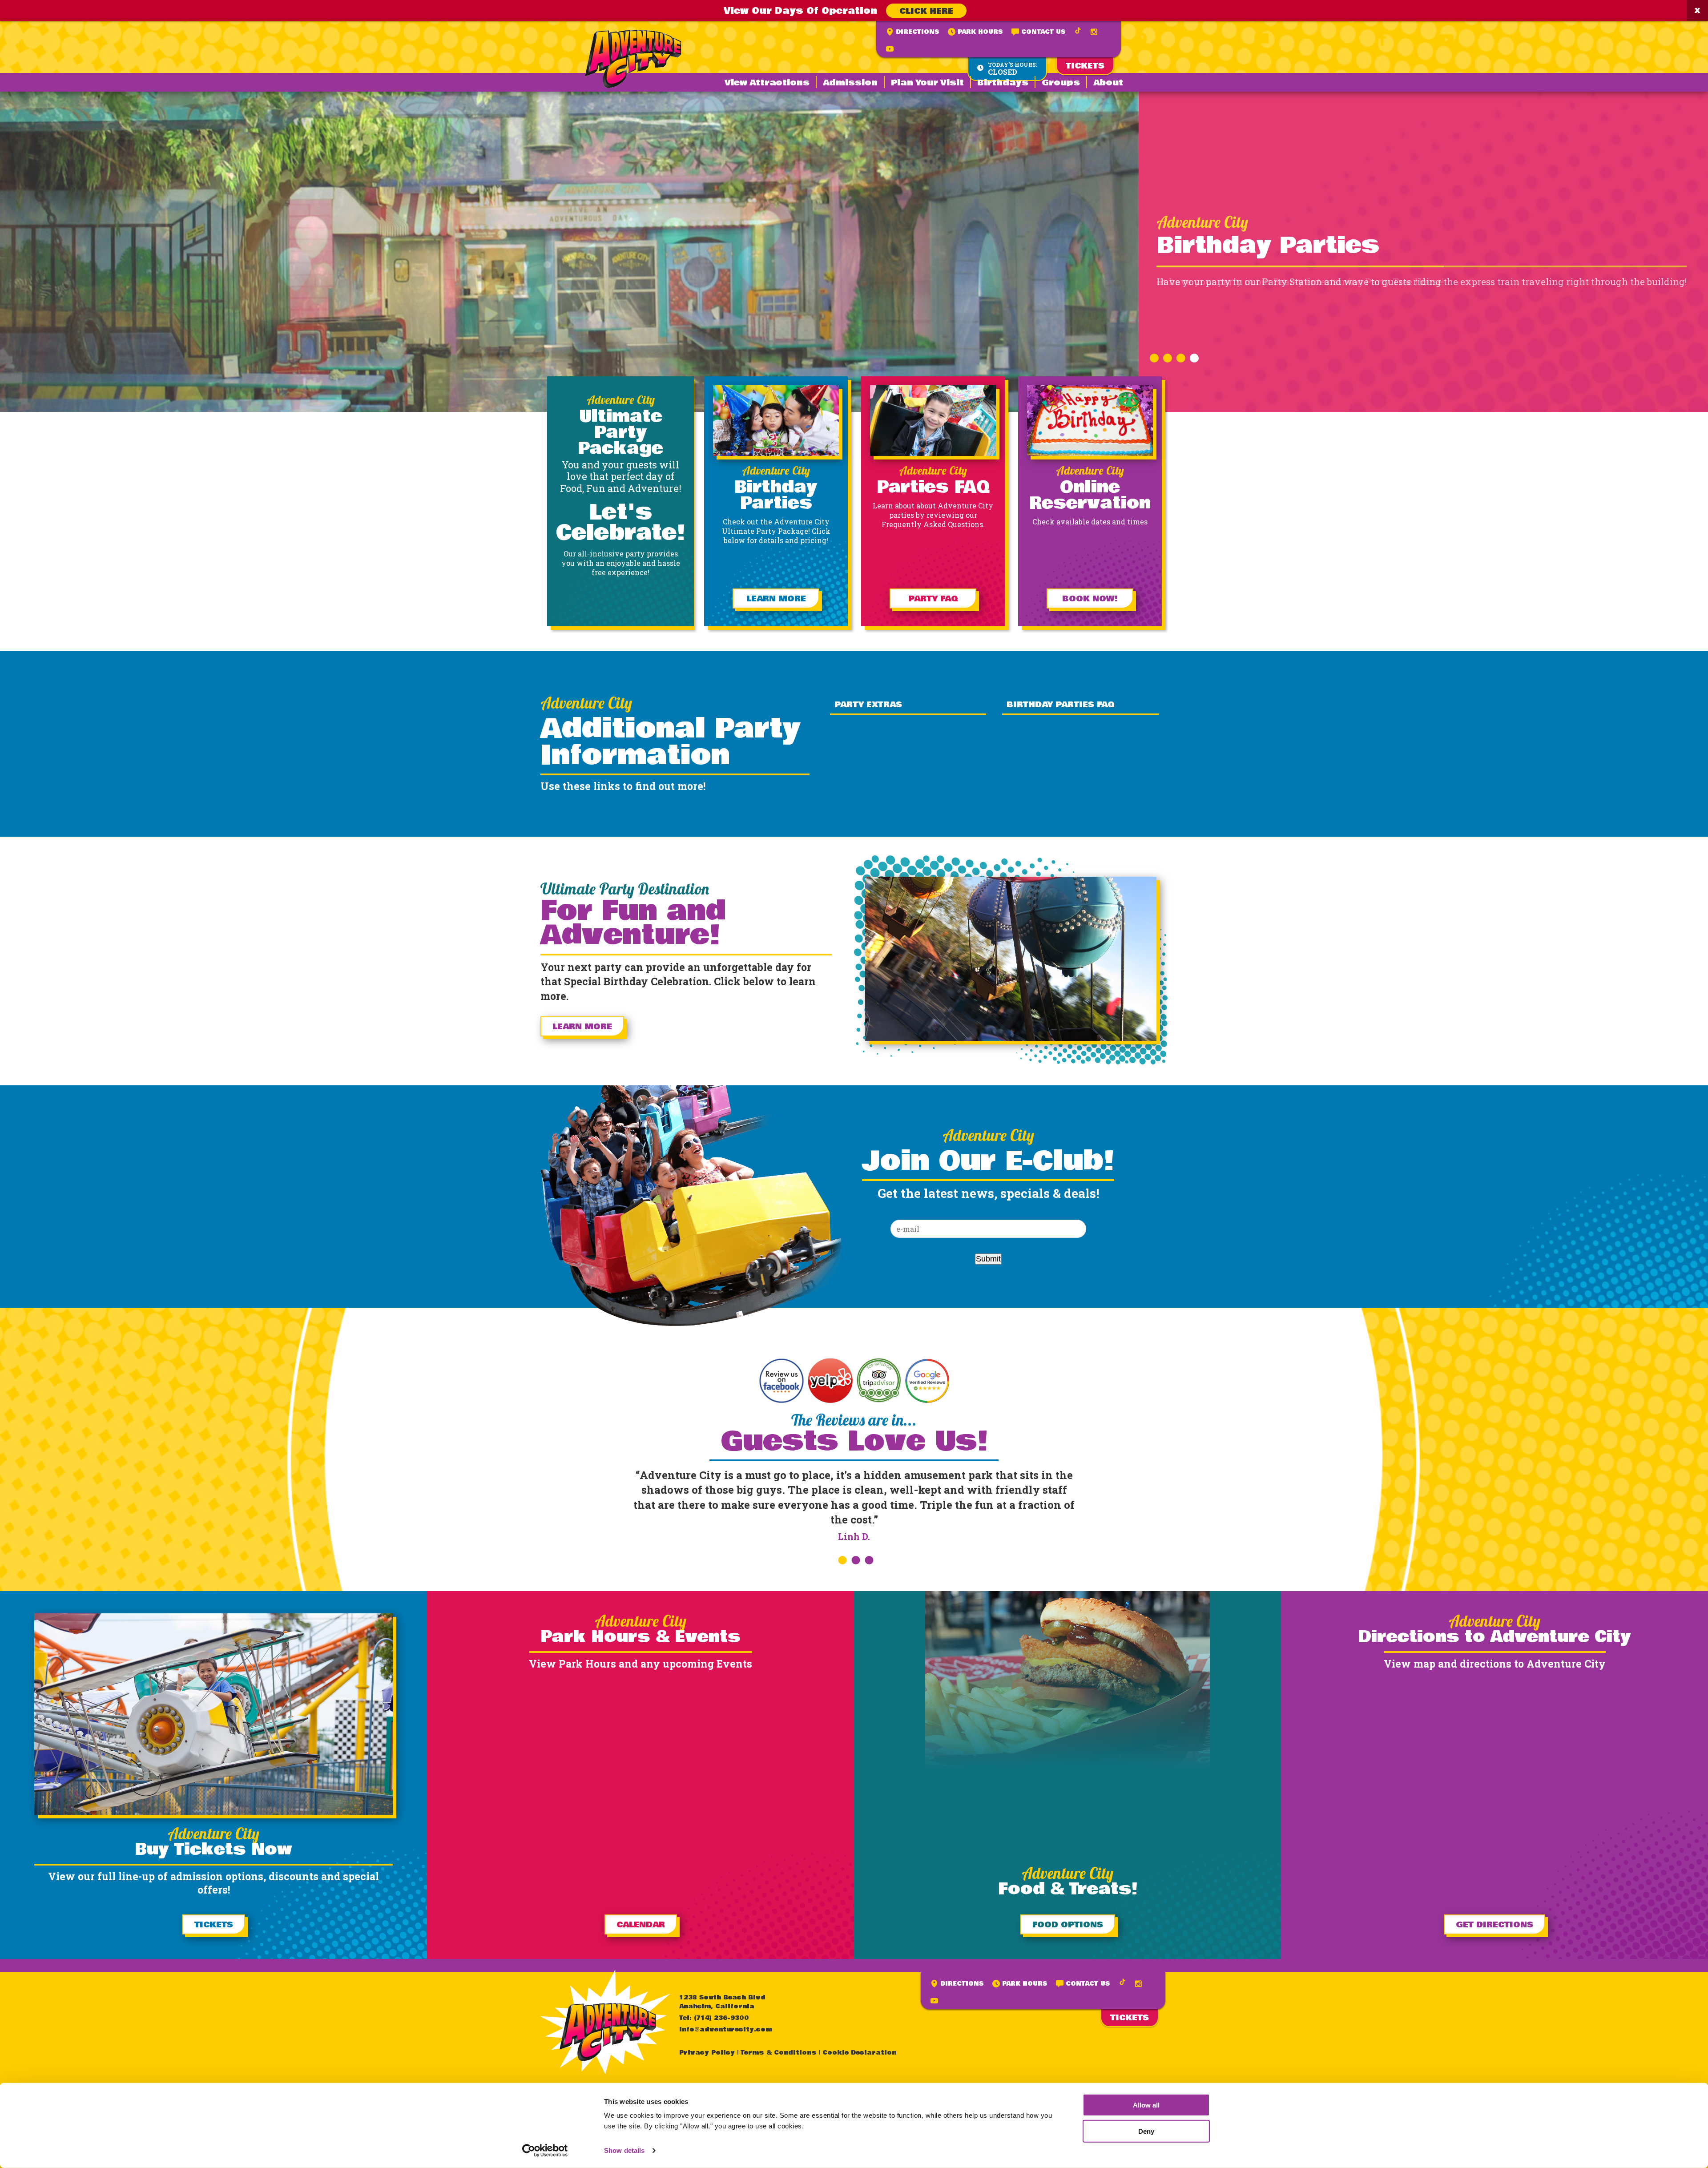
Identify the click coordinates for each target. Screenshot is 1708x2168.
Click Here (926, 11)
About (1108, 83)
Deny (1146, 2131)
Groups (1061, 83)
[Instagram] (1094, 32)
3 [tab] (1180, 355)
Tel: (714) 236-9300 (714, 2018)
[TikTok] (1078, 31)
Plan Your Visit (927, 83)
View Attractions (767, 83)
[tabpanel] (854, 252)
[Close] (1697, 10)
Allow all (1146, 2105)
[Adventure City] (633, 59)
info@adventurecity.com (726, 2030)
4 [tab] (1193, 355)
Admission (850, 83)
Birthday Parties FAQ (1060, 705)
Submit (988, 1259)
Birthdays (1003, 83)
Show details (624, 2150)
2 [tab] (1166, 355)
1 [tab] (1153, 355)
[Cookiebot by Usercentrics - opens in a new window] (545, 2151)
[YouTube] (890, 49)
